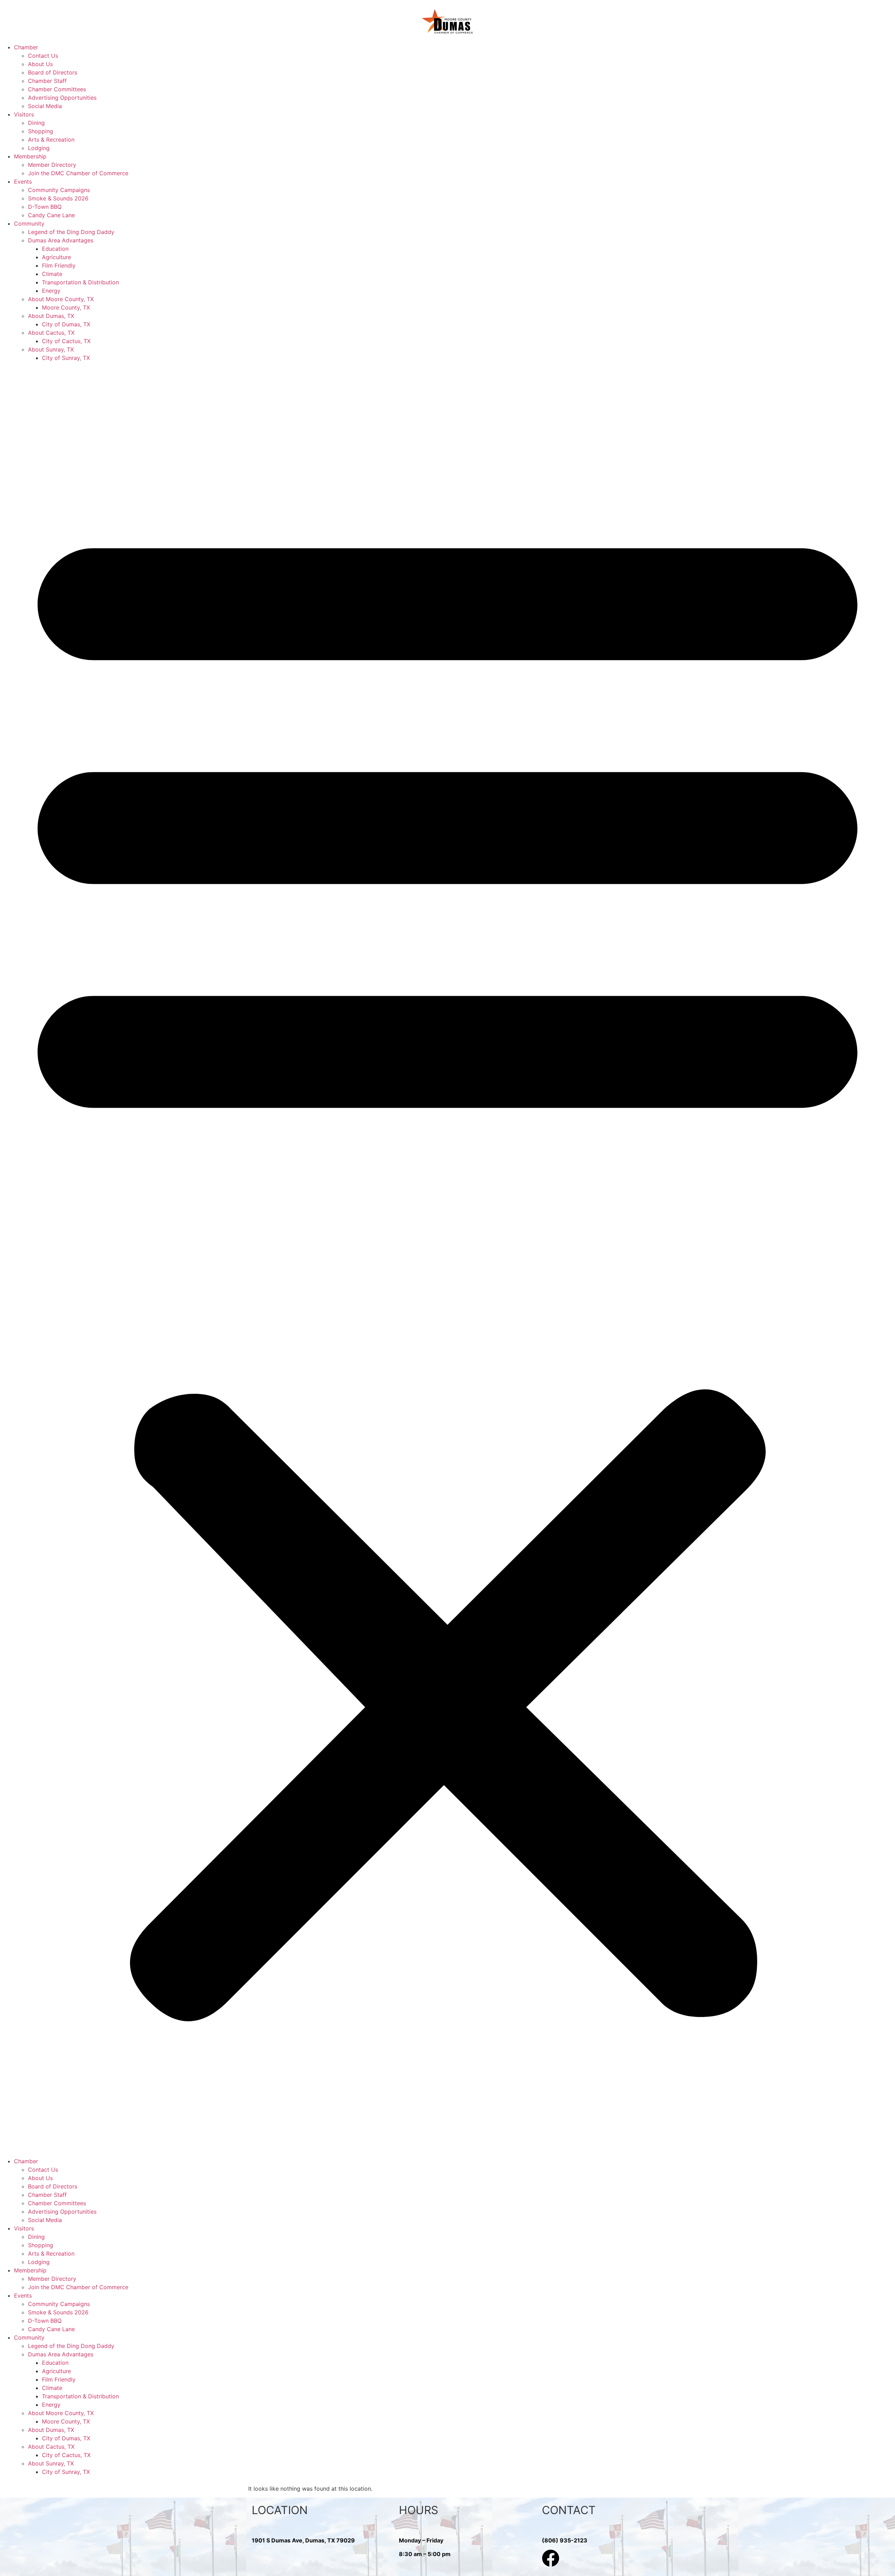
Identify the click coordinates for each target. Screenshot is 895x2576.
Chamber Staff (47, 81)
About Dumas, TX (51, 316)
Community (29, 223)
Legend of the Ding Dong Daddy (71, 232)
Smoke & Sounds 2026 (58, 198)
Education (55, 249)
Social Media (45, 106)
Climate (52, 274)
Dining (36, 123)
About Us (40, 64)
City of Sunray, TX (66, 358)
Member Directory (52, 165)
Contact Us (43, 56)
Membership (30, 156)
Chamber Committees (57, 89)
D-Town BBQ (45, 207)
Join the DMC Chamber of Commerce (78, 173)
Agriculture (56, 257)
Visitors (24, 114)
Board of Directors (53, 72)
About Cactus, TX (51, 333)
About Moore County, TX (61, 299)
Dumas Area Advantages (61, 240)
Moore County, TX (66, 307)
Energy (51, 291)
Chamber (26, 47)
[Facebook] (551, 2558)
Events (23, 182)
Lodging (39, 148)
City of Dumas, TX (66, 324)
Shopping (41, 131)
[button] (447, 1259)
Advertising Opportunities (62, 98)
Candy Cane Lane (51, 215)
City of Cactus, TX (66, 341)
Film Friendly (59, 265)
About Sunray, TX (51, 349)
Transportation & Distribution (80, 282)
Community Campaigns (59, 190)
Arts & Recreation (51, 140)
